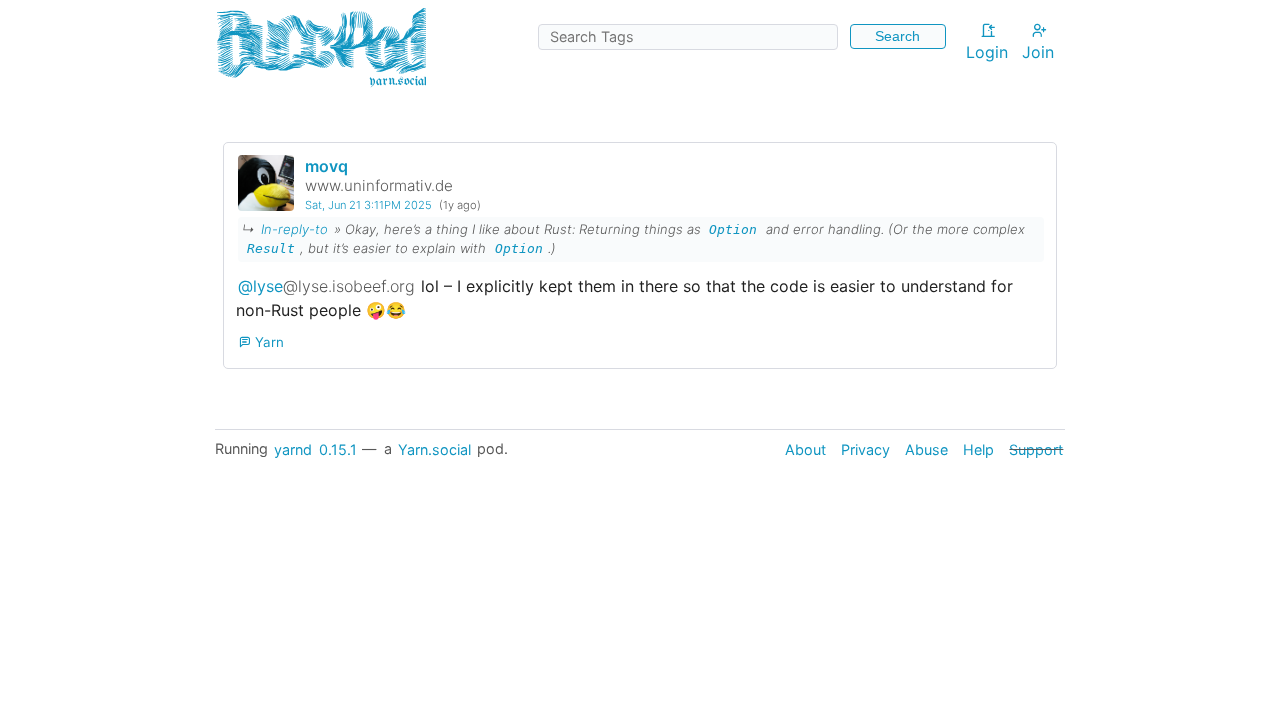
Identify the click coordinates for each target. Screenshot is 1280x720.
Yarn (267, 342)
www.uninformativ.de (379, 185)
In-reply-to (294, 229)
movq (326, 166)
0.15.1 (338, 448)
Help (978, 448)
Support (1036, 448)
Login (987, 52)
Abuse (926, 448)
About (805, 448)
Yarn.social (434, 448)
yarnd (293, 448)
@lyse (326, 286)
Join (1038, 52)
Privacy (865, 448)
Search (897, 36)
